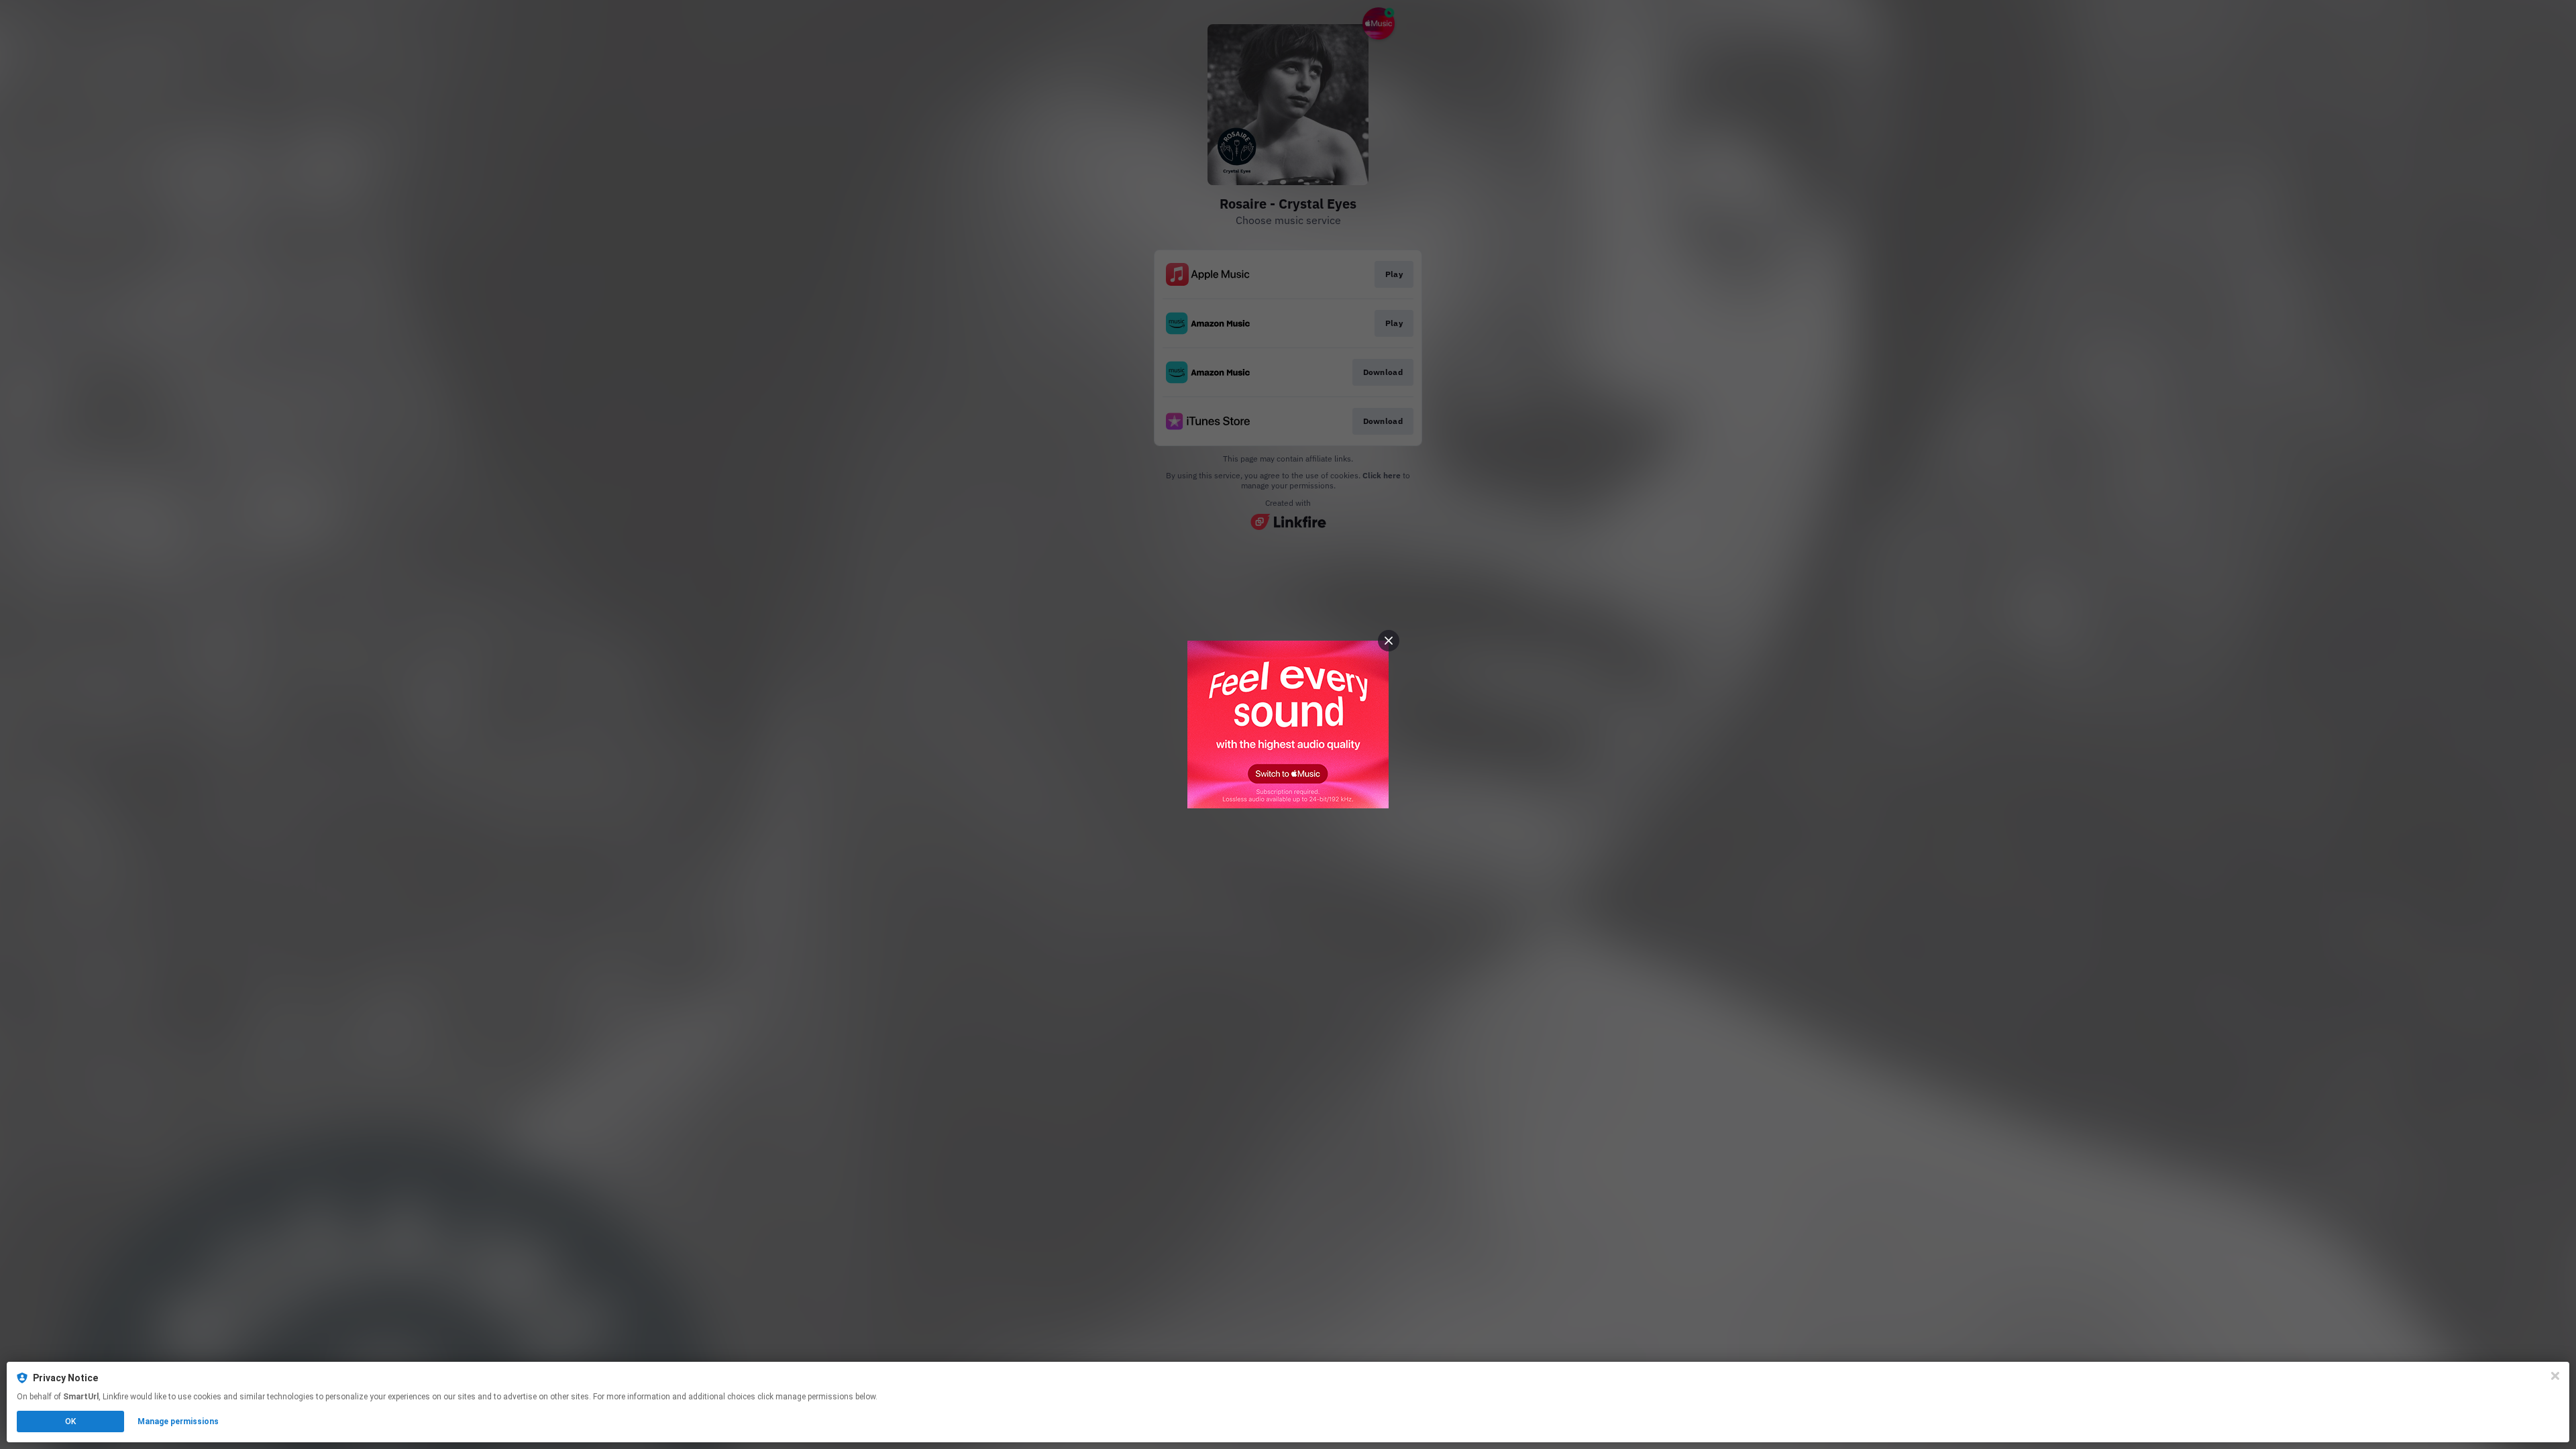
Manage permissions (178, 1421)
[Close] (2555, 1376)
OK (70, 1421)
